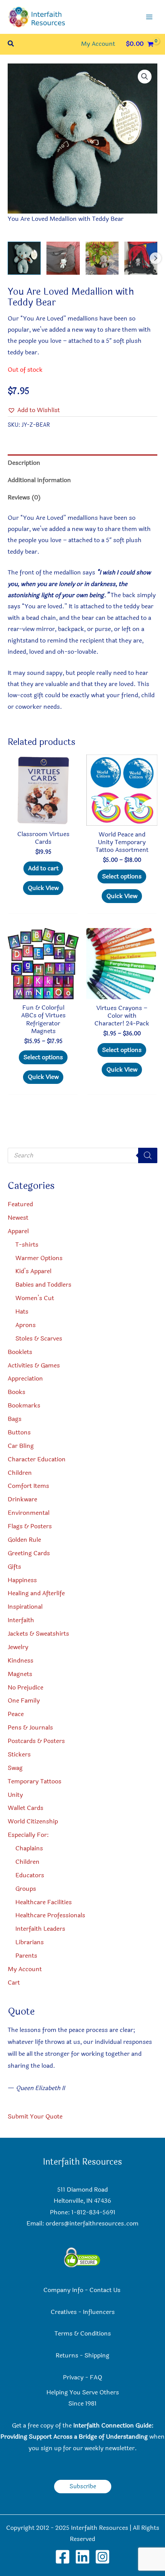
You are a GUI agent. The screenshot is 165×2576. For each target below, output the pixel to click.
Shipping (97, 2356)
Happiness (22, 1580)
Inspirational (25, 1607)
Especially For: (28, 1835)
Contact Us (106, 2290)
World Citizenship (33, 1821)
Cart (14, 1983)
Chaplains (29, 1848)
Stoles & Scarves (39, 1339)
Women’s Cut (35, 1298)
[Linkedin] (82, 2557)
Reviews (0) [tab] (24, 498)
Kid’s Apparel (33, 1271)
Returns (67, 2356)
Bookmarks (24, 1406)
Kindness (21, 1661)
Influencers (99, 2312)
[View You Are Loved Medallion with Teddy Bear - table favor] (102, 258)
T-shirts (27, 1245)
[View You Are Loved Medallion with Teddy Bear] (24, 258)
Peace (16, 1714)
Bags (15, 1419)
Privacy (73, 2377)
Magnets (20, 1674)
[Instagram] (102, 2557)
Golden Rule (24, 1540)
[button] (11, 44)
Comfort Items (28, 1486)
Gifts (14, 1567)
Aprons (26, 1325)
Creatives (64, 2312)
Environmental (29, 1513)
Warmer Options (39, 1258)
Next (155, 258)
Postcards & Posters (36, 1741)
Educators (30, 1875)
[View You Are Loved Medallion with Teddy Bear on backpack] (63, 258)
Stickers (19, 1755)
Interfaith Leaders (40, 1929)
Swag (15, 1768)
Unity (15, 1795)
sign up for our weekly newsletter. (89, 2448)
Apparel (18, 1231)
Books (16, 1392)
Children (20, 1473)
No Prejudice (26, 1688)
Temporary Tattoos (35, 1781)
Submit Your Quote (35, 2117)
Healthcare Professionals (50, 1915)
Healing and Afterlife (36, 1593)
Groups (26, 1889)
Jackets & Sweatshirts (38, 1634)
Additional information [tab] (39, 480)
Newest (18, 1218)
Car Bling (21, 1446)
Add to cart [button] (43, 868)
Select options (122, 876)
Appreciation (25, 1379)
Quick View (43, 888)
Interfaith (21, 1620)
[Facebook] (63, 2557)
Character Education (37, 1459)
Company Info (63, 2290)
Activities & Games (34, 1366)
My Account (25, 1969)
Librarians (30, 1942)
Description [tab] (24, 463)
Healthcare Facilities (44, 1902)
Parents (26, 1956)
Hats (22, 1312)
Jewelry (18, 1647)
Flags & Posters (30, 1526)
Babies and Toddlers (43, 1285)
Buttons (19, 1432)
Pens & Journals (30, 1728)
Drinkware (22, 1499)
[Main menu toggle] (149, 17)
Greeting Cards (29, 1553)
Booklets (20, 1352)
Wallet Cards (26, 1808)
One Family (24, 1701)
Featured (20, 1204)
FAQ (96, 2377)
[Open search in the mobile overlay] (82, 1155)
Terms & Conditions (83, 2334)
